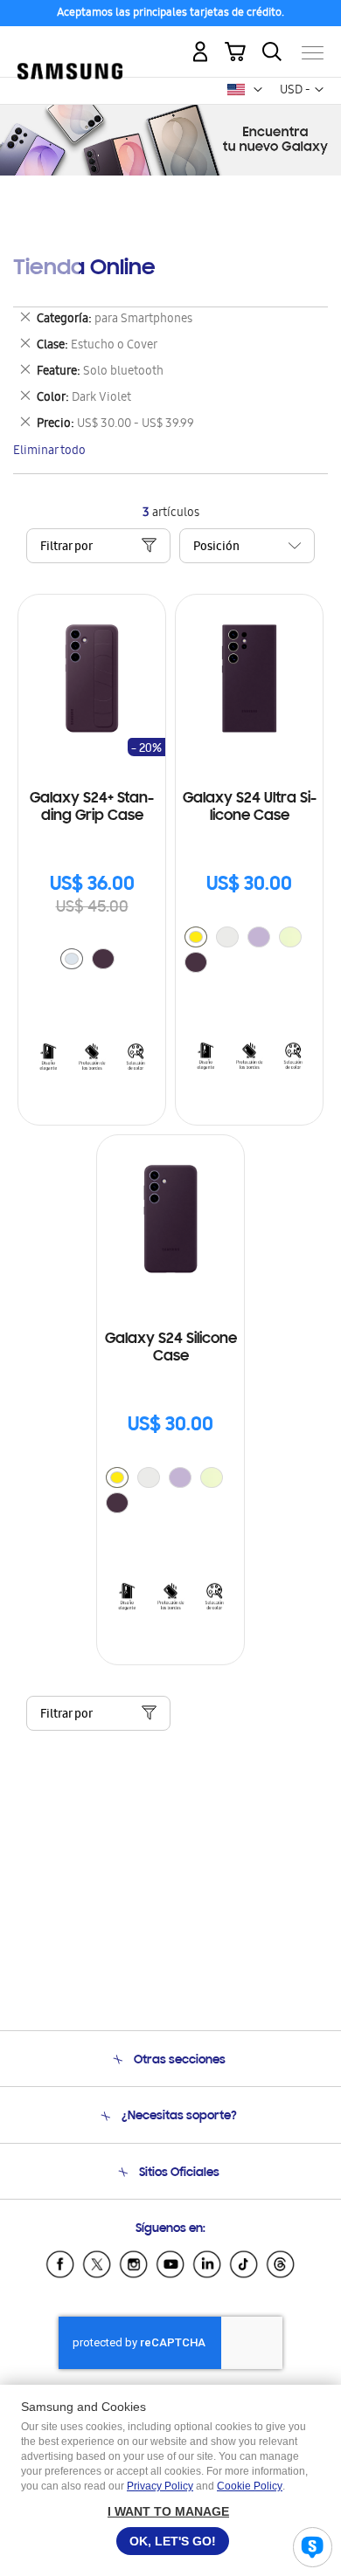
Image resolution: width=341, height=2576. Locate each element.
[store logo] (70, 45)
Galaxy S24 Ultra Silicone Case (250, 808)
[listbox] (92, 961)
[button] (258, 90)
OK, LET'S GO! (173, 2541)
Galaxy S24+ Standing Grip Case (92, 808)
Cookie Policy (250, 2486)
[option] (72, 959)
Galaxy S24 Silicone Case (171, 1348)
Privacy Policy (160, 2486)
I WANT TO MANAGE (168, 2511)
